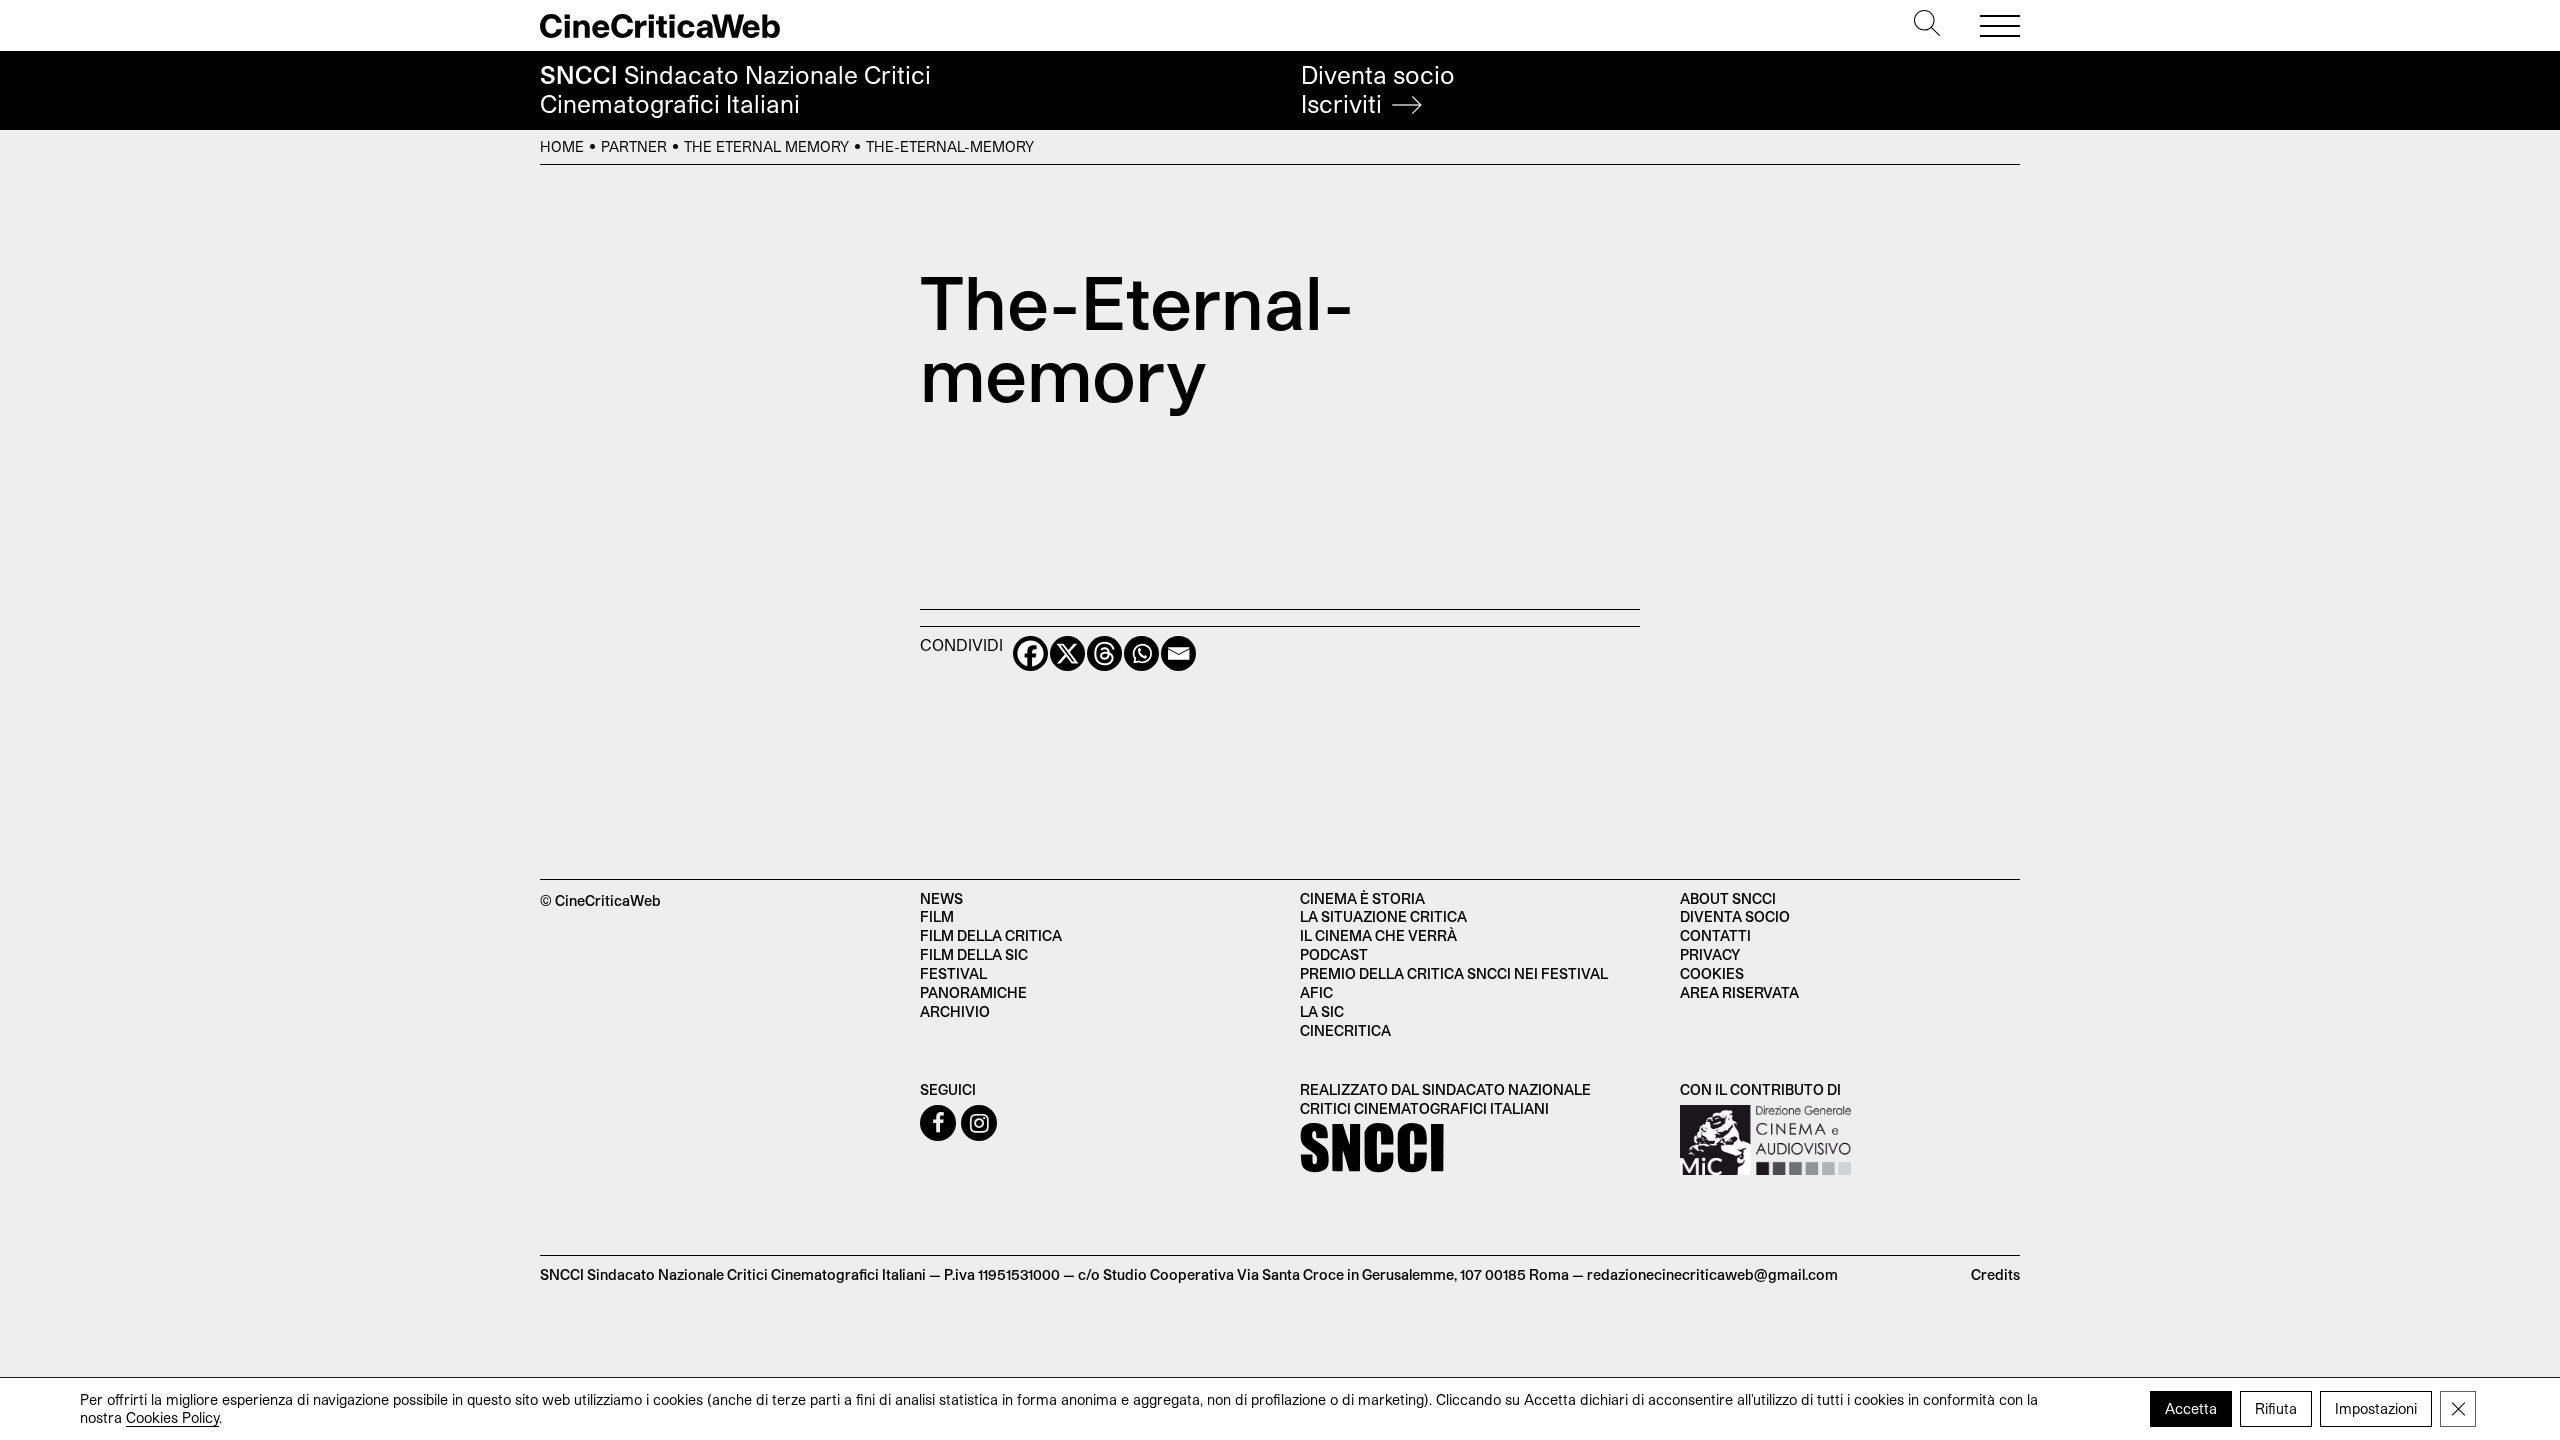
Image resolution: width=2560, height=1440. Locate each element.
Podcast (1334, 954)
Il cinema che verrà (1378, 935)
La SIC (1322, 1011)
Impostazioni (2376, 1408)
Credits (1995, 1274)
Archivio (955, 1011)
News (941, 898)
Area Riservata (1739, 992)
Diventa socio (1378, 89)
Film (937, 916)
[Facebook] (1030, 653)
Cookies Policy (172, 1417)
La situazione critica (1383, 916)
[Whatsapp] (1141, 653)
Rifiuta (2276, 1408)
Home (562, 146)
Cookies (1712, 973)
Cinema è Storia (1362, 898)
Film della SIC (974, 954)
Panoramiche (973, 992)
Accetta (2191, 1408)
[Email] (1178, 653)
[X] (1067, 653)
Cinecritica (1345, 1030)
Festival (953, 973)
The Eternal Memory (766, 146)
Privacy (1710, 954)
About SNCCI (1728, 898)
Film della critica (991, 935)
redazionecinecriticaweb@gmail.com (1712, 1274)
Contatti (1715, 935)
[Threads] (1104, 653)
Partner (634, 146)
